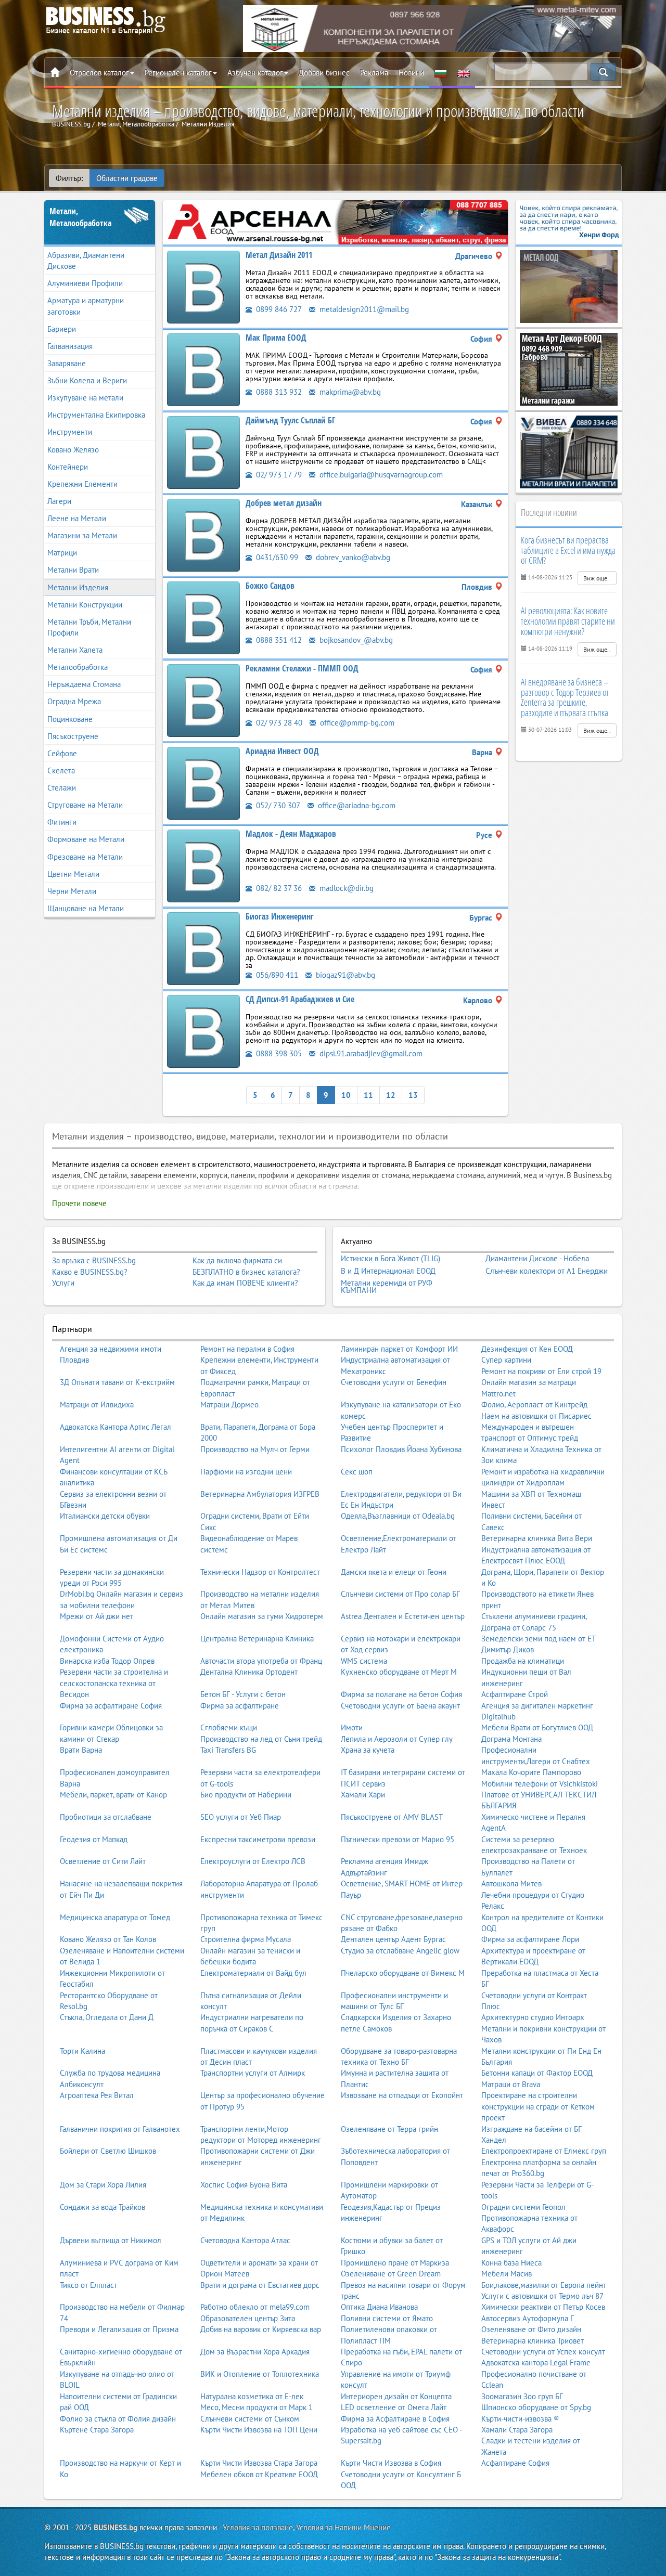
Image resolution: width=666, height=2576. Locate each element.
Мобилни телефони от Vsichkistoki (540, 1784)
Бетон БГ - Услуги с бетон (243, 1694)
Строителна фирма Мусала (246, 1939)
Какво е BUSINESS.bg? (90, 1272)
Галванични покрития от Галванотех (120, 2129)
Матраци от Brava (511, 2084)
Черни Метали (72, 891)
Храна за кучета (368, 1750)
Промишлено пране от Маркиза (395, 2263)
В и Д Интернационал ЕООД (388, 1271)
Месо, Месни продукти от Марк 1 (257, 2407)
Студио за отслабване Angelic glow (400, 1951)
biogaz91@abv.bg (344, 975)
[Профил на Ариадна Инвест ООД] (203, 782)
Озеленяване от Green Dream (391, 2274)
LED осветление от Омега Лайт (394, 2407)
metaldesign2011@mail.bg (363, 309)
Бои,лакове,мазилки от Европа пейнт (544, 2285)
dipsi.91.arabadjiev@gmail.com (370, 1053)
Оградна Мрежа (74, 701)
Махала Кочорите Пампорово (531, 1772)
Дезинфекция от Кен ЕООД (527, 1349)
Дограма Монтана (511, 1739)
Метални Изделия (78, 587)
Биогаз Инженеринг (280, 916)
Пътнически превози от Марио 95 (398, 1839)
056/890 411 (276, 975)
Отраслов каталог (99, 73)
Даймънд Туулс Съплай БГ (290, 420)
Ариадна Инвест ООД (282, 751)
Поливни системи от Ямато (387, 2318)
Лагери (59, 501)
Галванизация (70, 346)
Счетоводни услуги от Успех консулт (543, 2352)
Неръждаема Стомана (84, 684)
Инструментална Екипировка (96, 415)
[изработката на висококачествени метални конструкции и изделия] (335, 221)
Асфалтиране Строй (515, 1694)
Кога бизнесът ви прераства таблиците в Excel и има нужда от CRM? (568, 550)
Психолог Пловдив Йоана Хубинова (401, 1449)
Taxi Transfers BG (228, 1750)
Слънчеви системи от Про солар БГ (400, 1594)
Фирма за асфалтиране (240, 1706)
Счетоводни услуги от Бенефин (394, 1382)
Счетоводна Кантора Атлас (245, 2240)
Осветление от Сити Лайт (103, 1861)
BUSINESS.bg (116, 2527)
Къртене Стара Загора (97, 2430)
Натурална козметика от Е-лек (252, 2396)
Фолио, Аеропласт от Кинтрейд (534, 1404)
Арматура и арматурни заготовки (86, 306)
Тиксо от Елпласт (88, 2285)
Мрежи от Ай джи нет (97, 1616)
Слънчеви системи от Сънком (250, 2419)
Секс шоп (357, 1472)
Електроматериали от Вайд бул (253, 1973)
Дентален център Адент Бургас (393, 1939)
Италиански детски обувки (105, 1516)
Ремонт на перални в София (247, 1349)
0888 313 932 (278, 392)
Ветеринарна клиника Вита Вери (537, 1538)
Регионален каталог (178, 73)
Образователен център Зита (248, 2318)
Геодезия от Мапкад (94, 1839)
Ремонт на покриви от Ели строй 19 (541, 1371)
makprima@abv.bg (349, 392)
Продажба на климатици (523, 1661)
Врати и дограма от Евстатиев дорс (260, 2285)
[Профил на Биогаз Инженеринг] (203, 948)
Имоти (352, 1727)
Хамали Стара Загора (517, 2430)
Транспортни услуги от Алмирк (253, 2073)
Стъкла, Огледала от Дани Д (107, 2017)
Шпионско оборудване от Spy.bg (536, 2407)
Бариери (62, 329)
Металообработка (78, 667)
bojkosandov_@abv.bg (355, 640)
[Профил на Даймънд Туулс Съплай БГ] (203, 452)
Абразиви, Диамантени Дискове (86, 261)
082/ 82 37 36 (278, 888)
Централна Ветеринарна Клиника (257, 1639)
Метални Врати (73, 570)
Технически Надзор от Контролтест (260, 1572)
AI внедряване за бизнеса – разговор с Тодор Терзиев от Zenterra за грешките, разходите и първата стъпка (565, 697)
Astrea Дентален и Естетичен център (403, 1616)
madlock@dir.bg (345, 888)
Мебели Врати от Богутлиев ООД (537, 1727)
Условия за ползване (258, 2527)
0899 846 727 (278, 309)
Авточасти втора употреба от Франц (261, 1661)
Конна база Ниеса (511, 2263)
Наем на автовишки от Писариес (536, 1416)
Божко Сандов (270, 586)
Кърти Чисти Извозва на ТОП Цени (259, 2430)
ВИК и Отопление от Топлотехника (260, 2374)
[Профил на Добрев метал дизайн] (203, 534)
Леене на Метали (77, 518)
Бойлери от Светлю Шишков (108, 2151)
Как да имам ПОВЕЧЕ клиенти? (245, 1283)
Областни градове (127, 178)
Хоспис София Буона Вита (244, 2185)
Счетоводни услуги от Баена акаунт (400, 1706)
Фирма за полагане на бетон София (401, 1694)
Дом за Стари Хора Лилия (103, 2185)
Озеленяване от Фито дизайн (531, 2329)
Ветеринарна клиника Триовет (533, 2341)
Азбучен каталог (255, 73)
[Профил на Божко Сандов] (203, 617)
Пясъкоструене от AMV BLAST (392, 1817)
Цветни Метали (73, 874)
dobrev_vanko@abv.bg (352, 557)
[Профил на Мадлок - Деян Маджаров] (203, 865)
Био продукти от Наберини (246, 1795)
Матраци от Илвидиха (97, 1404)
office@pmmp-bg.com (356, 723)
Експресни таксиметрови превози (258, 1839)
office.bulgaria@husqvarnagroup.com (380, 475)
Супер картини (506, 1360)
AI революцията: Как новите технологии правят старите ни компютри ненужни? (568, 621)
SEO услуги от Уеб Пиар (241, 1817)
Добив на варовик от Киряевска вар (261, 2329)
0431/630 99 (276, 557)
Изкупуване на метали (85, 398)
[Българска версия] (441, 73)
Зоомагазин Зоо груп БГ (522, 2396)
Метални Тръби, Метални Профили (89, 627)
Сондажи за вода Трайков (103, 2207)
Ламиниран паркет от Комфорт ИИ (399, 1349)
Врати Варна (81, 1750)
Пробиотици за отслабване (106, 1817)
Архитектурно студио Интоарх (533, 2017)
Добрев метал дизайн (284, 503)
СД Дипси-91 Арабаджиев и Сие (300, 999)
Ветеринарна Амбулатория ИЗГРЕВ (260, 1494)
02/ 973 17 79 (278, 475)
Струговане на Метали (85, 805)
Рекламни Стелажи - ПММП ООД (302, 668)
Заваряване (67, 363)
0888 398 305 (278, 1053)
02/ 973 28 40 (278, 723)
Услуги (63, 1283)
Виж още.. (597, 578)
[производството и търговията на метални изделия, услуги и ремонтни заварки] (432, 28)
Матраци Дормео (229, 1404)
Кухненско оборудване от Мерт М (399, 1672)
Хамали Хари (363, 1795)
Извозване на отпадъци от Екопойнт (402, 2095)
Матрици (62, 553)
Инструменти (70, 432)
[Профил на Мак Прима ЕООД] (203, 369)
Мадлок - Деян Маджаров (291, 834)
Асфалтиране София (515, 2463)
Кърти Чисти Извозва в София (391, 2463)
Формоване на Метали (86, 839)
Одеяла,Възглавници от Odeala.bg (398, 1516)
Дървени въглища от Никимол (111, 2240)
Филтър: (69, 178)
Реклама (374, 73)
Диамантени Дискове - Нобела (537, 1259)
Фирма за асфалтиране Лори (530, 1939)
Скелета (61, 771)
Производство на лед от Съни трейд (261, 1739)
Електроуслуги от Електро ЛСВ (253, 1861)
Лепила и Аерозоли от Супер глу (397, 1739)
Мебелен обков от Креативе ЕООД (259, 2474)
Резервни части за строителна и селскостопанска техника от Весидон (114, 1683)
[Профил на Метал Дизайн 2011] (203, 286)
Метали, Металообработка (80, 217)
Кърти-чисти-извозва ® (520, 2419)
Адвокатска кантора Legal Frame (536, 2363)
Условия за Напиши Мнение (343, 2527)
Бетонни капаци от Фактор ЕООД (537, 2073)
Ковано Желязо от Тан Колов (108, 1939)
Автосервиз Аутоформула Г (528, 2318)
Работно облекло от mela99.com (255, 2307)
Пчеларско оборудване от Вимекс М (403, 1973)
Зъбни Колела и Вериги (87, 380)
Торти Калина (82, 2051)
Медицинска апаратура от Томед (115, 1917)
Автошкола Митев (511, 1884)
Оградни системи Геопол (523, 2207)
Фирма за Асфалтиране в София (395, 2419)
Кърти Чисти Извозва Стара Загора (259, 2463)
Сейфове (62, 753)
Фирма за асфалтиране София (111, 1706)
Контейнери (68, 467)
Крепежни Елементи (82, 484)
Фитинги (62, 822)
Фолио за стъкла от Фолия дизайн (118, 2419)
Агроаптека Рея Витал (97, 2095)
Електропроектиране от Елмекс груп (544, 2151)
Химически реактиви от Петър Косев (543, 2307)
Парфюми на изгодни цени (246, 1472)
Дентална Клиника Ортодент (249, 1672)
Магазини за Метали (82, 535)
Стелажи (62, 788)
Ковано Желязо (73, 450)
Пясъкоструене (73, 736)
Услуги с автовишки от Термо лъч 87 (542, 2296)
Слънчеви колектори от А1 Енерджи (547, 1271)
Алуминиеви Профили (85, 283)
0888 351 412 (278, 640)
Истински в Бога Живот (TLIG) (390, 1259)
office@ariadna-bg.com (356, 805)
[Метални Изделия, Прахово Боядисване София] (569, 451)
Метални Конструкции (85, 605)
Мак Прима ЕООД (276, 338)
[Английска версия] (464, 73)
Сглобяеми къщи (229, 1727)
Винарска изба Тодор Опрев (107, 1661)
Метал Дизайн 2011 (279, 255)
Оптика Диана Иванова (379, 2307)
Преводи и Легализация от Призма (119, 2329)
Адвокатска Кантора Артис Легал (116, 1427)
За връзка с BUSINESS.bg (94, 1260)
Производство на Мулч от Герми (255, 1449)
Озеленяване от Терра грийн (389, 2129)
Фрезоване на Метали (85, 857)
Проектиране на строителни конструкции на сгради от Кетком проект (538, 2106)
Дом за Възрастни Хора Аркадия (255, 2352)
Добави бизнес (324, 73)
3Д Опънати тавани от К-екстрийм (117, 1382)
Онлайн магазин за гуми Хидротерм (262, 1616)
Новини (411, 73)
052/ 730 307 (277, 805)
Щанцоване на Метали (86, 908)
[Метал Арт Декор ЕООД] (569, 368)
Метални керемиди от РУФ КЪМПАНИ (387, 1286)
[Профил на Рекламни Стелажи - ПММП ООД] (203, 700)
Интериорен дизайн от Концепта (396, 2396)
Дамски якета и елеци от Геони (394, 1572)
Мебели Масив (507, 2274)
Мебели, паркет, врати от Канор (113, 1795)
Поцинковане (70, 719)
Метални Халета (75, 650)
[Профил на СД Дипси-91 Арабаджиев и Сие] (203, 1031)
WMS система (364, 1661)
